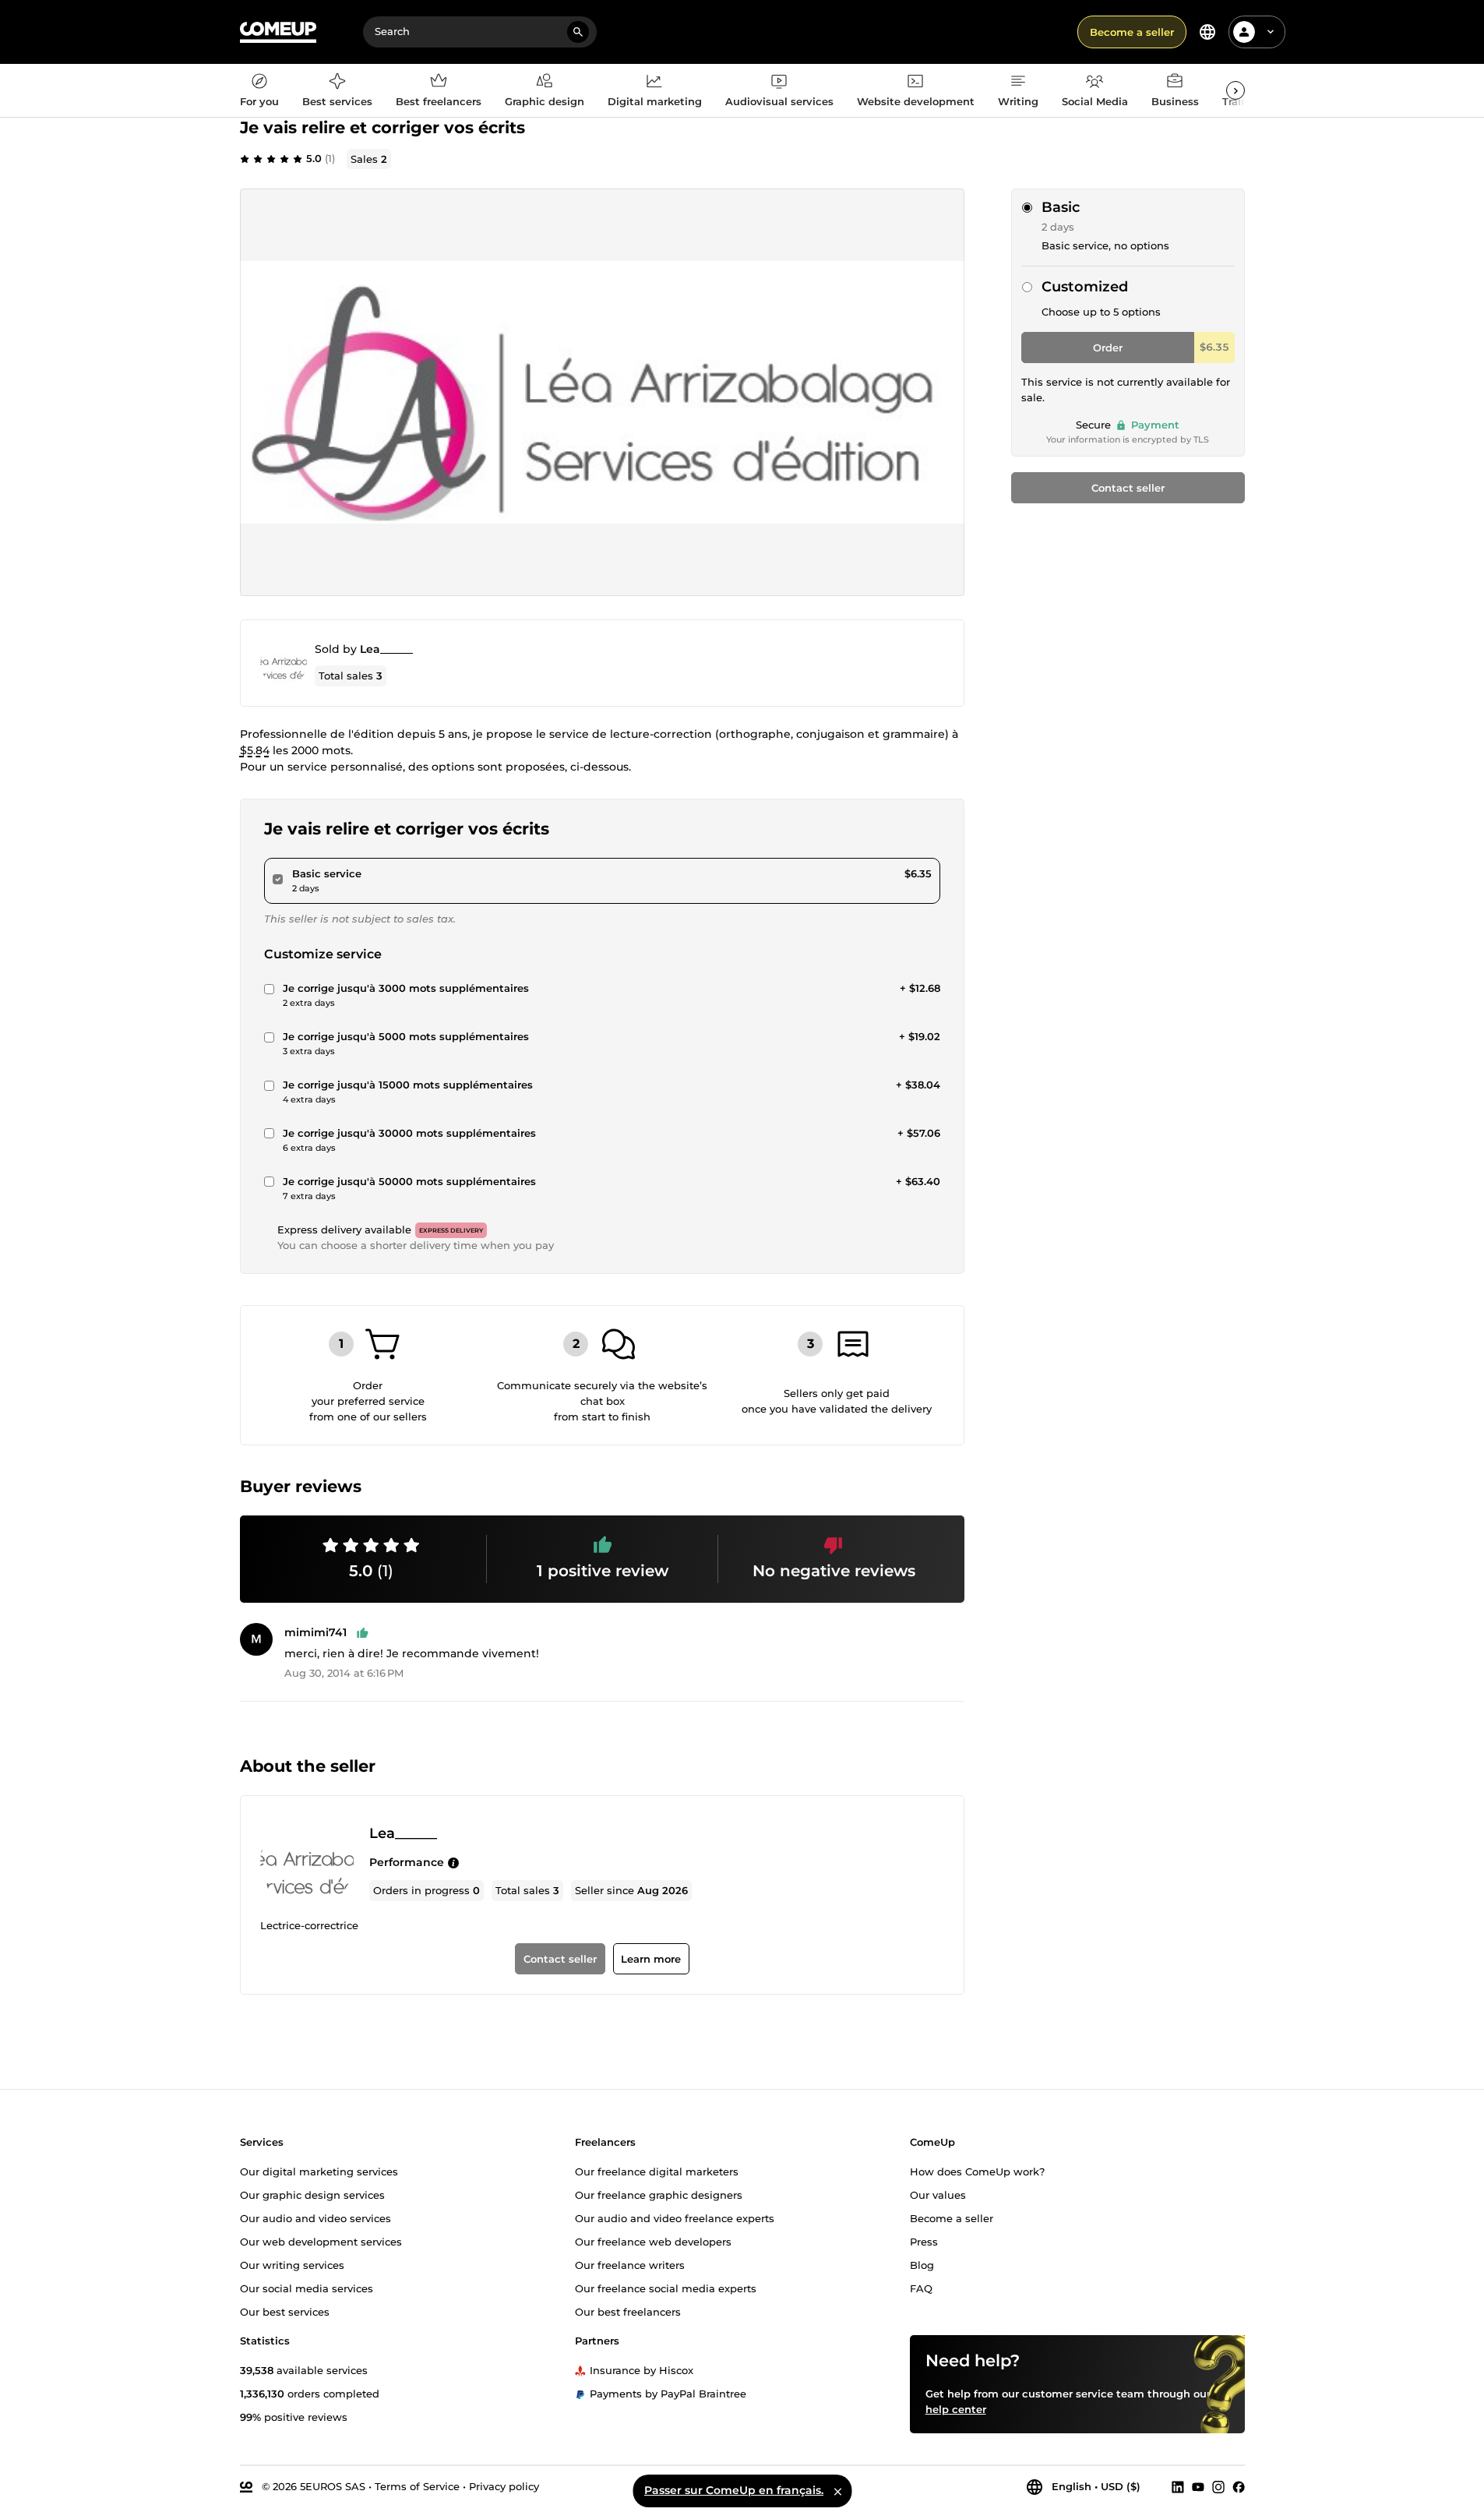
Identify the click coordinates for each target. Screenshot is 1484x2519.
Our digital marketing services (319, 2171)
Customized (1085, 287)
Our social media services (307, 2288)
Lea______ (386, 649)
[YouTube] (1198, 2486)
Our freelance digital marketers (657, 2171)
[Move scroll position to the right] (1235, 90)
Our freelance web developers (653, 2241)
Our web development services (321, 2241)
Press (924, 2241)
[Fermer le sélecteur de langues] (837, 2491)
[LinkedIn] (1178, 2486)
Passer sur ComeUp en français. (734, 2490)
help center (956, 2408)
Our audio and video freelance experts (675, 2217)
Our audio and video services (315, 2217)
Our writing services (292, 2264)
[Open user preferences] (1271, 32)
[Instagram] (1218, 2486)
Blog (922, 2264)
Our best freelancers (628, 2311)
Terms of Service (417, 2485)
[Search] (578, 32)
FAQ (921, 2288)
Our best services (285, 2311)
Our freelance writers (630, 2264)
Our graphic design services (312, 2194)
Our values (938, 2194)
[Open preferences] (1207, 32)
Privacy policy (504, 2485)
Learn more (651, 1960)
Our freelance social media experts (666, 2288)
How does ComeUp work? (977, 2171)
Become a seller (1132, 32)
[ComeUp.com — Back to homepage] (278, 32)
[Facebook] (1239, 2486)
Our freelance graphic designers (659, 2194)
